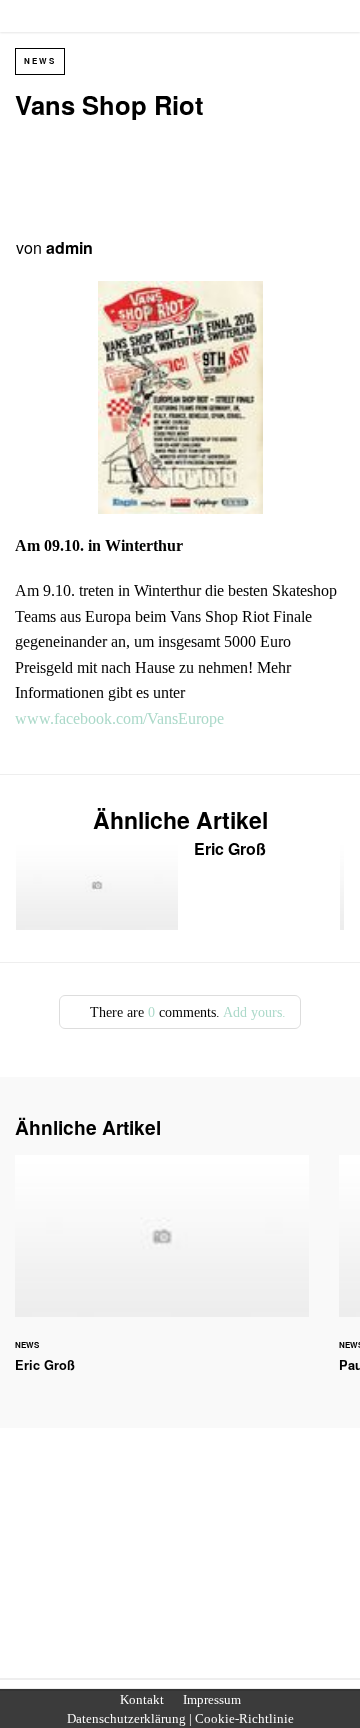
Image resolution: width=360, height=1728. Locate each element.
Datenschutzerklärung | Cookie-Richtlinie (180, 1719)
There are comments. (186, 1012)
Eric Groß (178, 885)
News (40, 60)
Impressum (212, 1700)
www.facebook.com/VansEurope (119, 718)
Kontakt (142, 1700)
